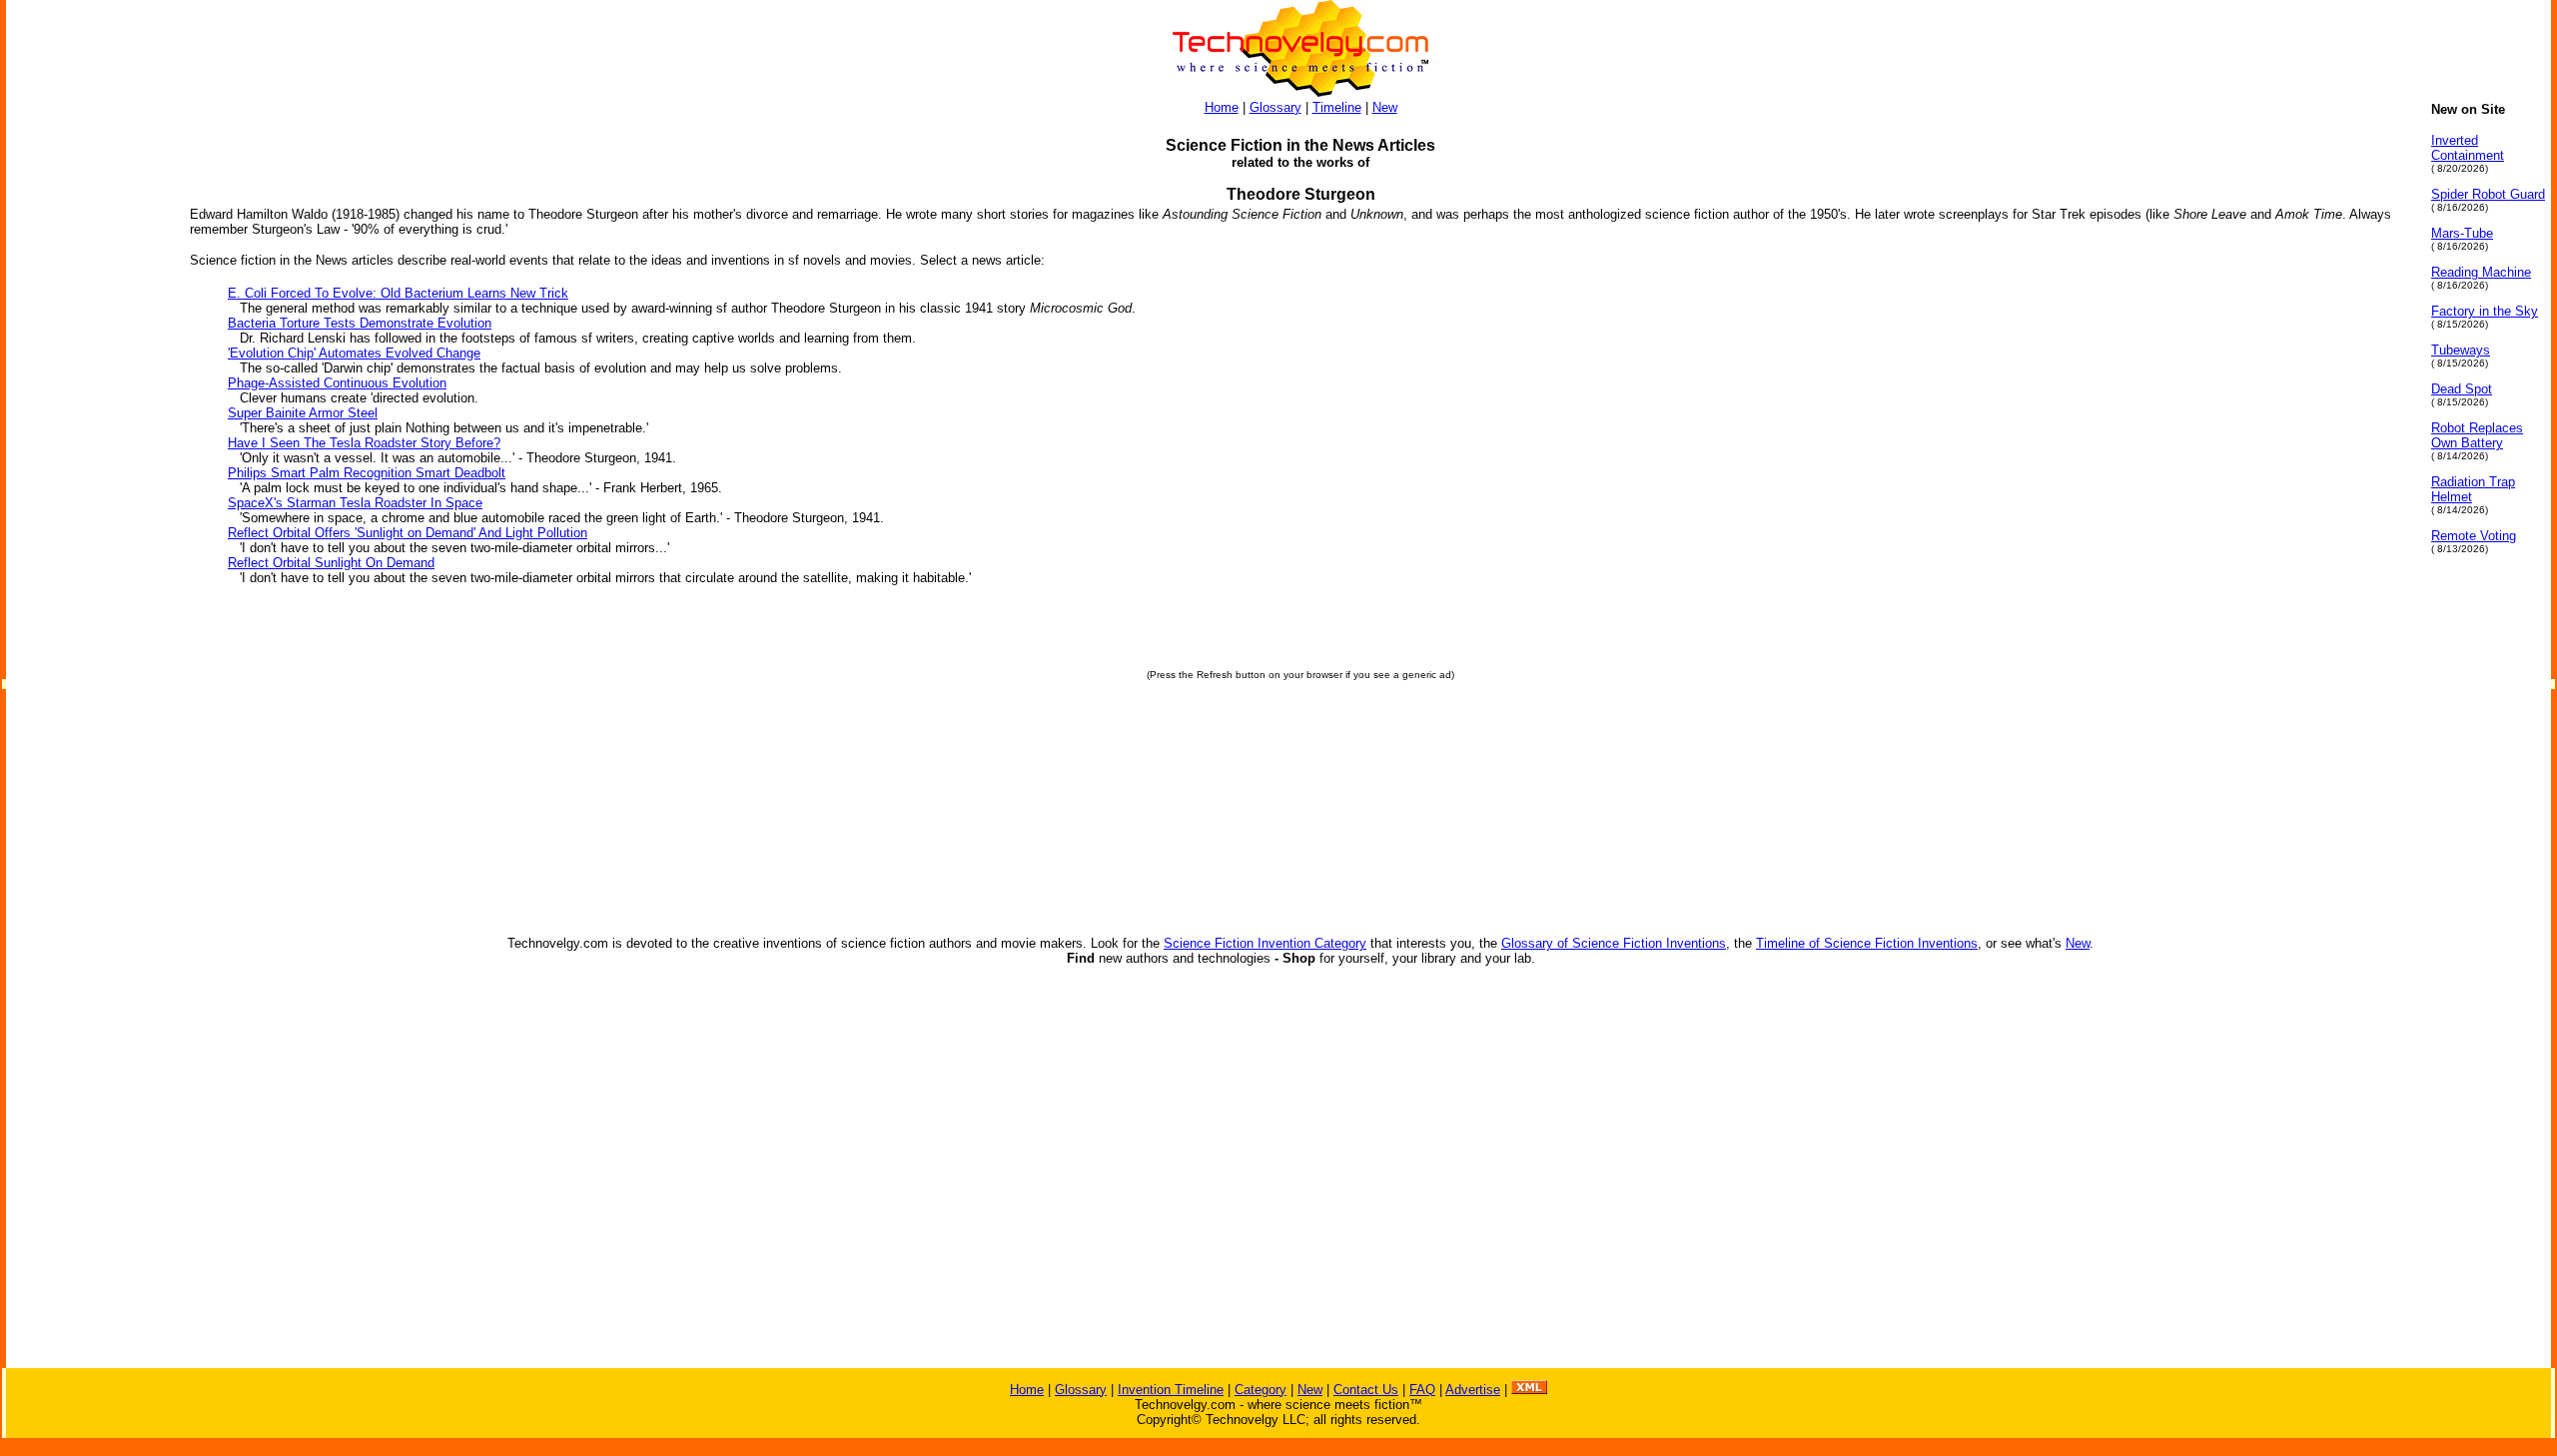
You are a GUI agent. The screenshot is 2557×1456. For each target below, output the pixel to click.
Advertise (1473, 1390)
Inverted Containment (2468, 148)
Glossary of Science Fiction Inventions (1614, 943)
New (1385, 107)
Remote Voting (2474, 536)
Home (1222, 107)
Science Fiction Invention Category (1265, 943)
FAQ (1422, 1390)
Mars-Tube (2462, 233)
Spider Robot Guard (2488, 194)
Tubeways (2461, 350)
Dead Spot (2462, 389)
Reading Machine (2481, 272)
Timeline (1337, 107)
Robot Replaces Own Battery (2477, 435)
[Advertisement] (86, 401)
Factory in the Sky (2485, 311)
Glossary (1276, 107)
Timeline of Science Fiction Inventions (1867, 943)
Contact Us (1366, 1390)
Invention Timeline (1171, 1390)
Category (1261, 1390)
